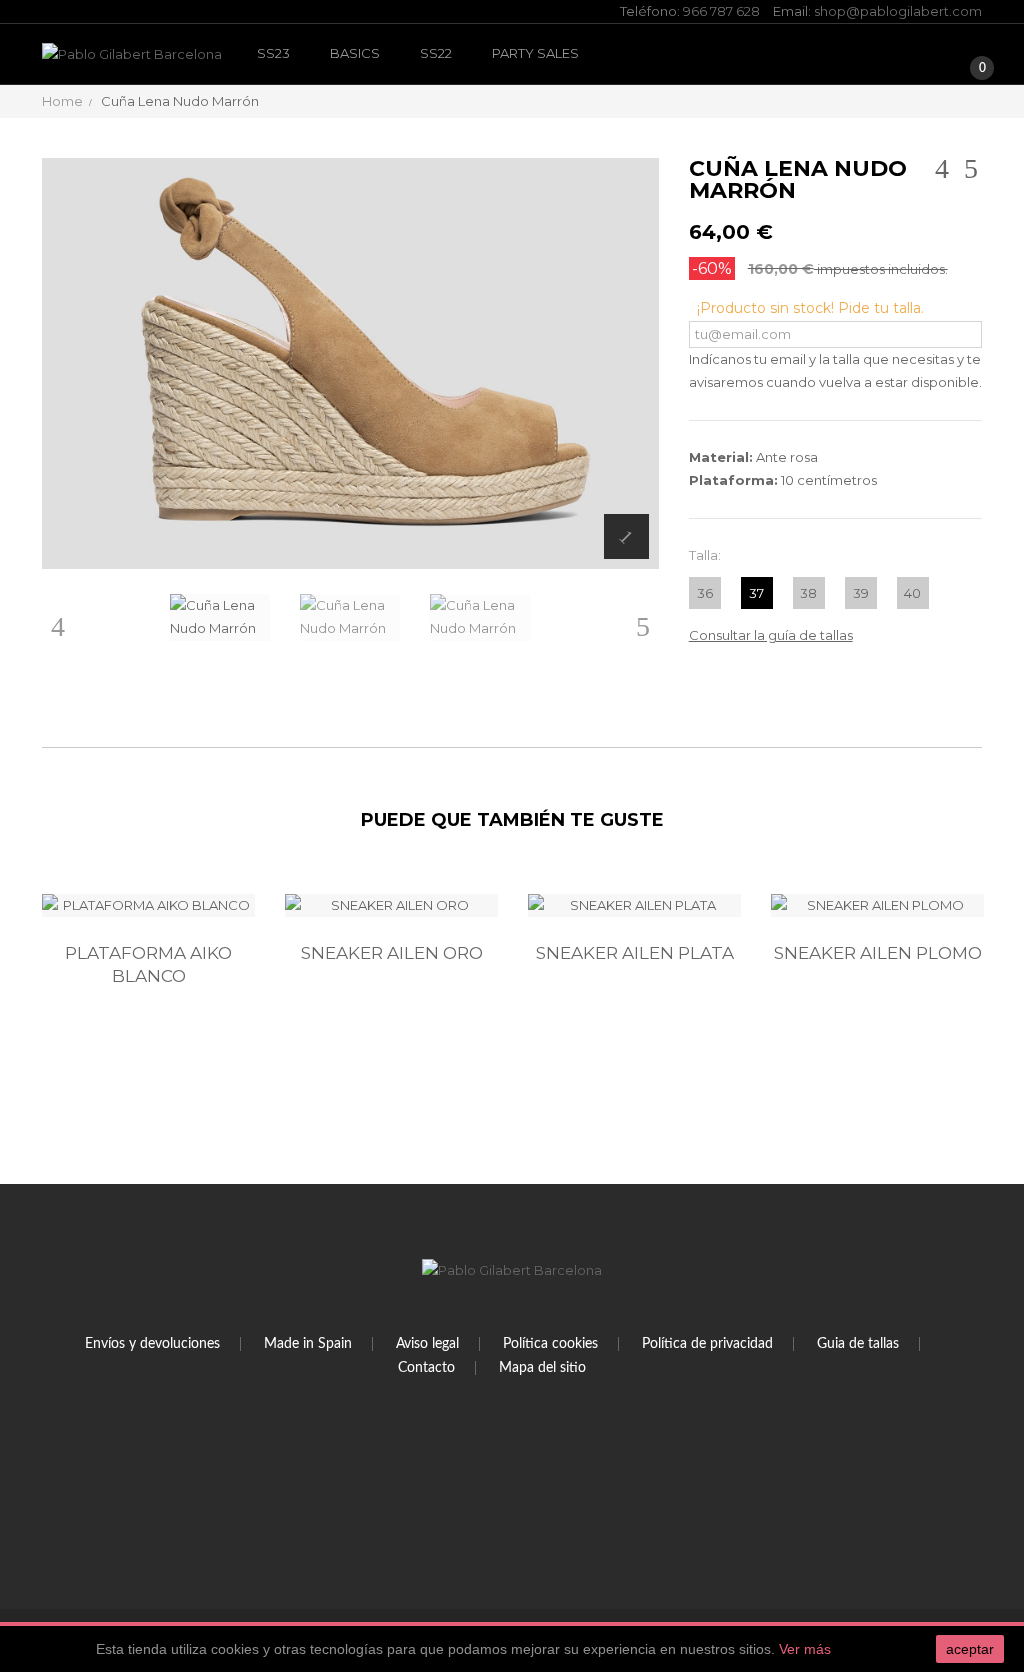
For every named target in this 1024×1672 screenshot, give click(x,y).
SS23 (273, 53)
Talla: (706, 555)
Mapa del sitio (542, 1368)
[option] (148, 986)
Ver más (805, 1649)
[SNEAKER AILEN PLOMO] (877, 905)
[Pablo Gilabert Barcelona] (132, 54)
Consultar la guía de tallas (771, 635)
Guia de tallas (858, 1344)
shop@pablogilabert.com (898, 11)
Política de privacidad (707, 1344)
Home (62, 101)
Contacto (426, 1368)
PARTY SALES (535, 53)
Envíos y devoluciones (152, 1344)
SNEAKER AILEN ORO (392, 953)
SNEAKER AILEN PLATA (635, 953)
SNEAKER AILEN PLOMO (878, 953)
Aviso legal (427, 1344)
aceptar (970, 1649)
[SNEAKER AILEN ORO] (391, 905)
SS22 (436, 53)
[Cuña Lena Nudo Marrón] (220, 617)
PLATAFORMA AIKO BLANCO (148, 964)
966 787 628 (721, 11)
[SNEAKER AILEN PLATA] (634, 905)
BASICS (355, 53)
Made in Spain (308, 1344)
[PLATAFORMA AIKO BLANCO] (148, 905)
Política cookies (550, 1344)
